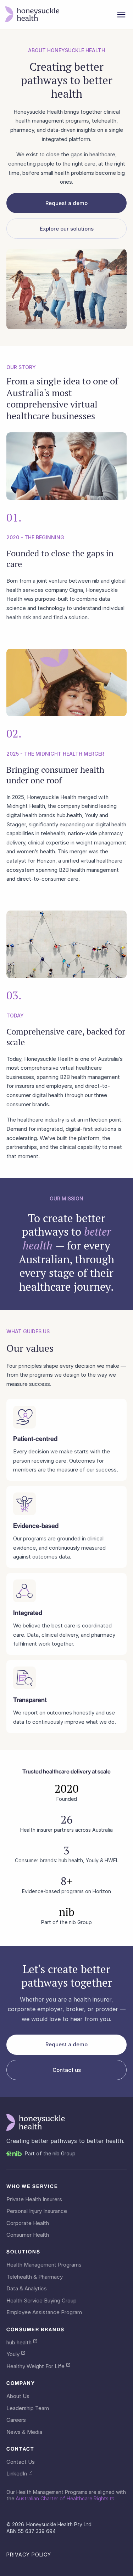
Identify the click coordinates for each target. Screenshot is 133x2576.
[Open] (121, 15)
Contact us (67, 2070)
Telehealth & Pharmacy (35, 2277)
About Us (18, 2396)
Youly (13, 2354)
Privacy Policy (29, 2555)
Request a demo (66, 203)
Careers (16, 2420)
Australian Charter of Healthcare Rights (62, 2498)
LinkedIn (17, 2474)
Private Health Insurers (34, 2199)
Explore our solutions (67, 229)
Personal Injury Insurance (37, 2211)
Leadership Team (28, 2408)
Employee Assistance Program (44, 2312)
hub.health (19, 2343)
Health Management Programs (44, 2265)
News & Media (24, 2432)
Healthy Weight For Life (35, 2366)
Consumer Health (28, 2235)
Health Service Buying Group (41, 2301)
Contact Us (21, 2462)
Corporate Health (28, 2223)
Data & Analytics (27, 2289)
